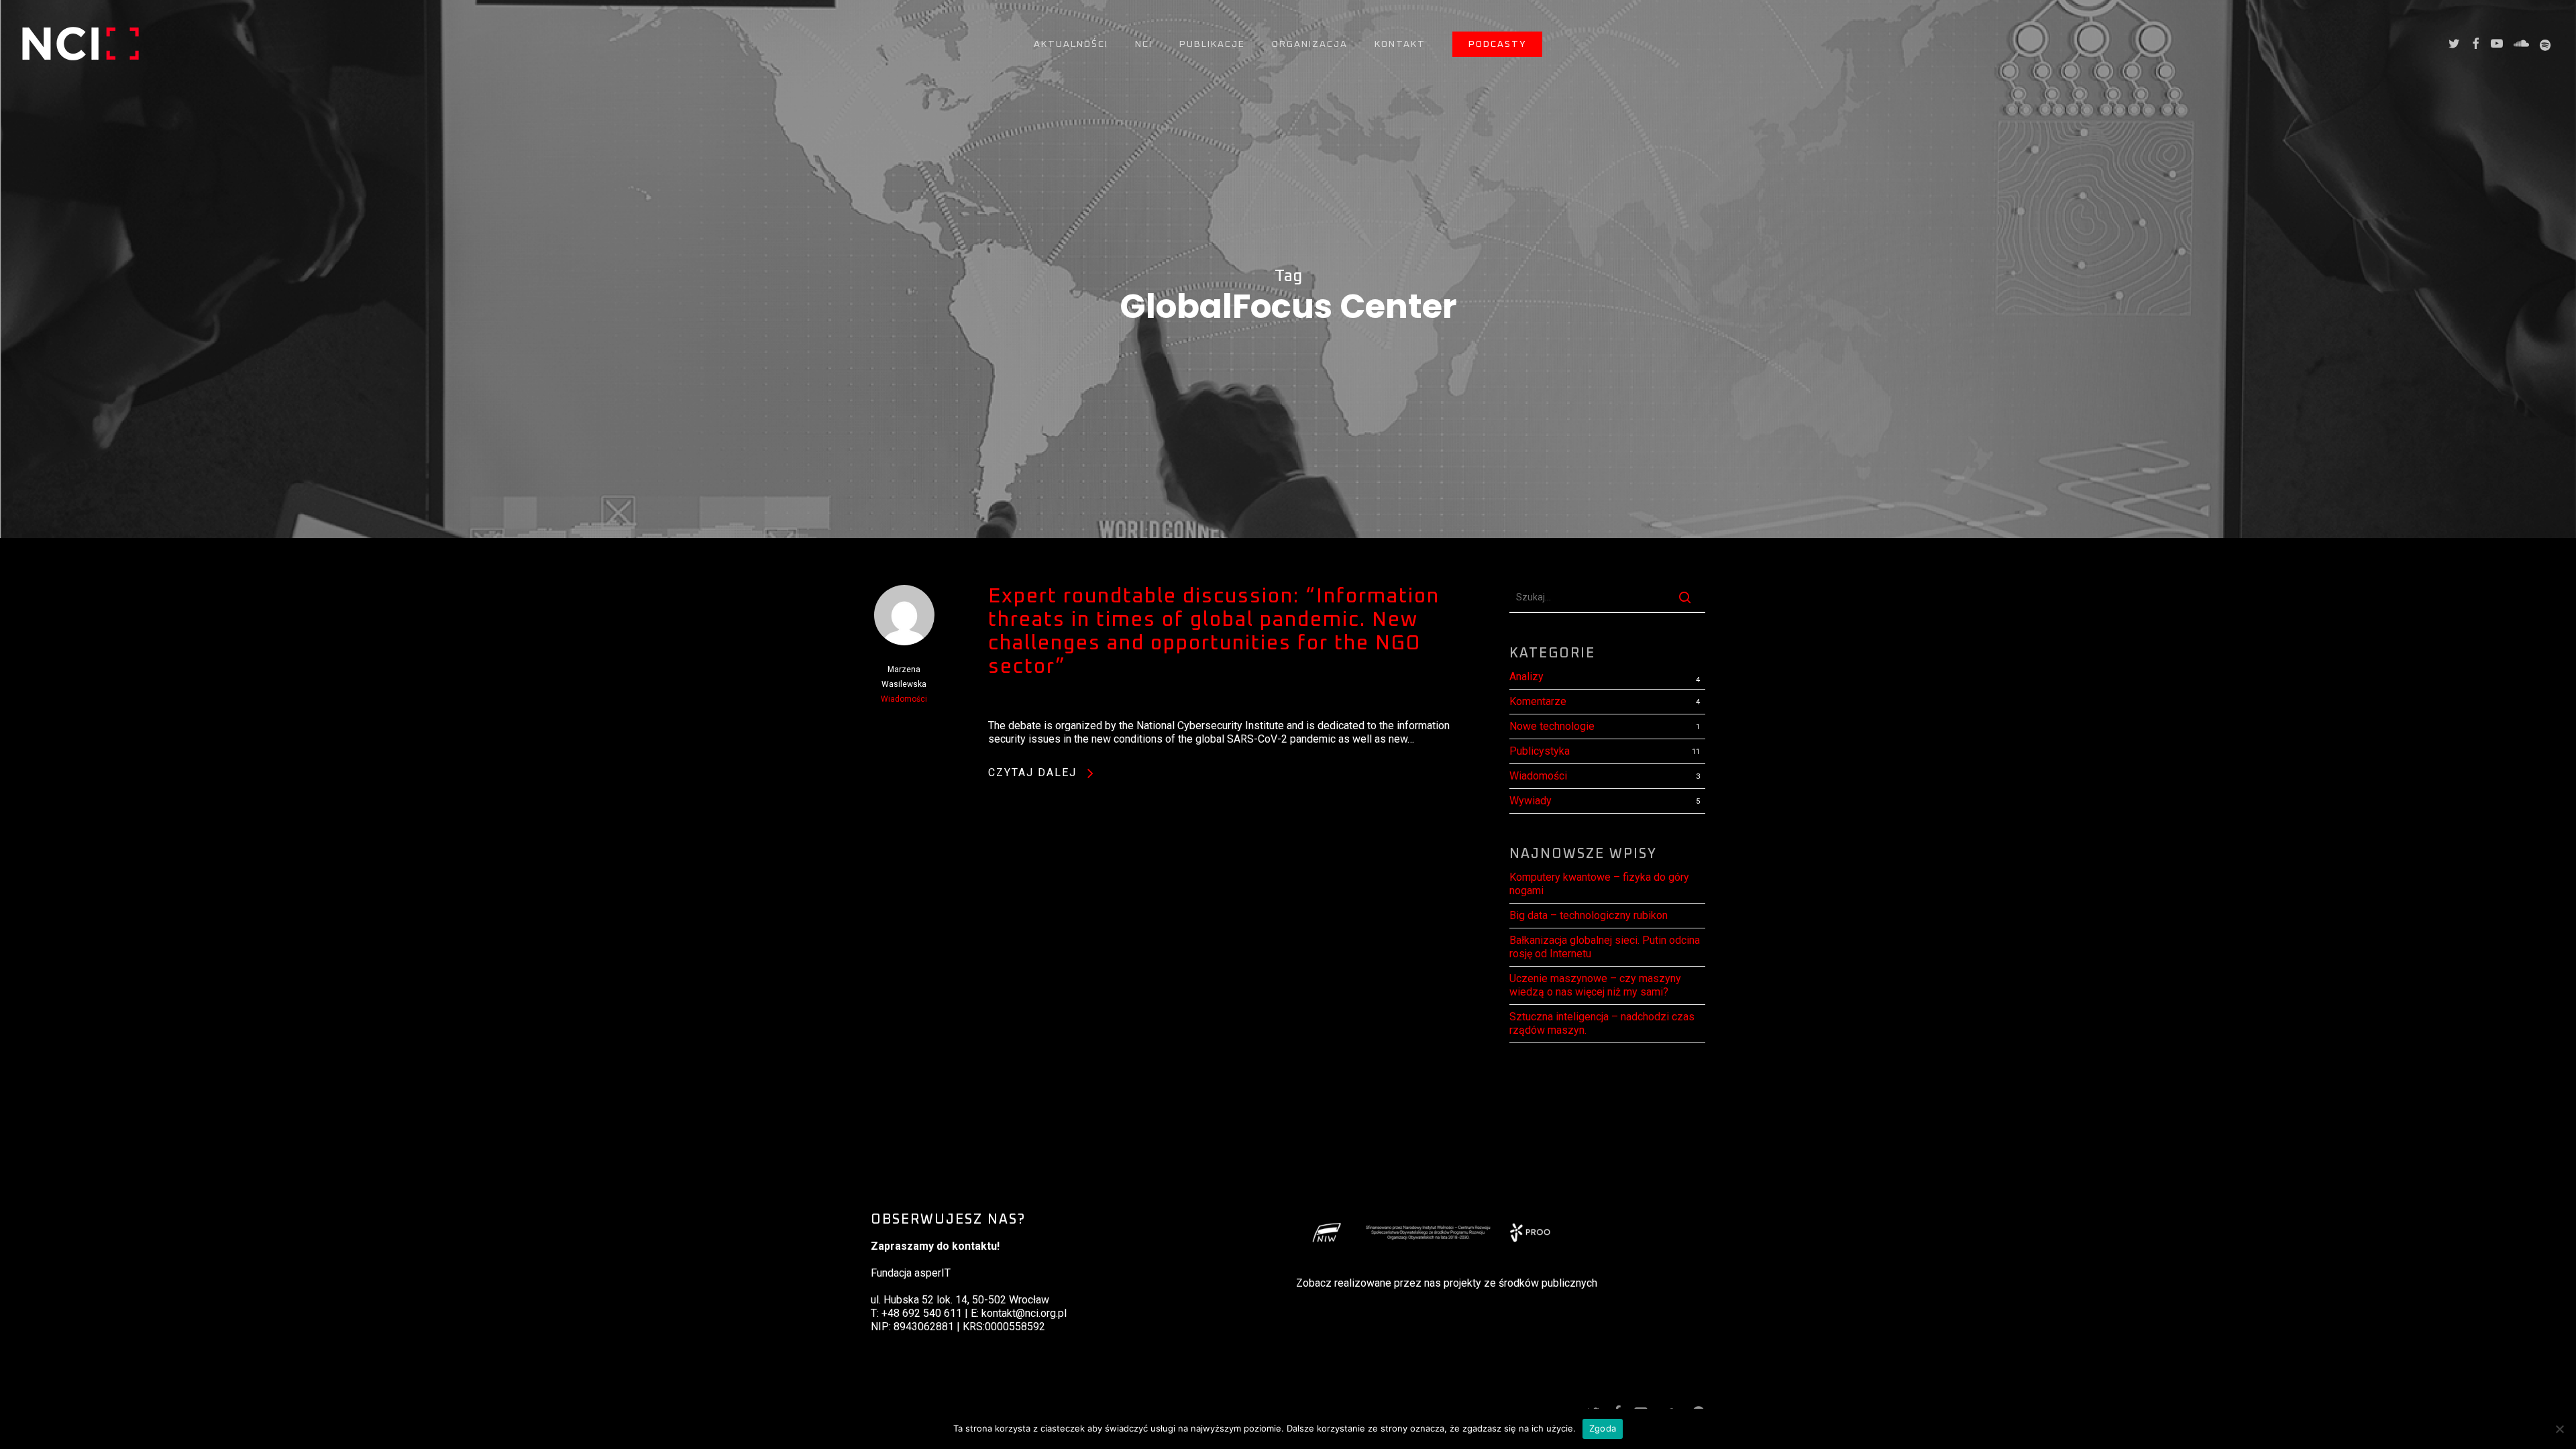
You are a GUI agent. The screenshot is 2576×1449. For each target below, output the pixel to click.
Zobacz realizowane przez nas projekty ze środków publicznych (1447, 1283)
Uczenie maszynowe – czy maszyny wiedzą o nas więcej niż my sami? (1595, 985)
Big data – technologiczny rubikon (1589, 915)
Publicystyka (1540, 751)
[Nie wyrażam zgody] (2559, 1429)
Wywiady (1531, 801)
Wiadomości (904, 699)
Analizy (1526, 677)
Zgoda (1603, 1428)
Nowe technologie (1552, 726)
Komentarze (1538, 701)
